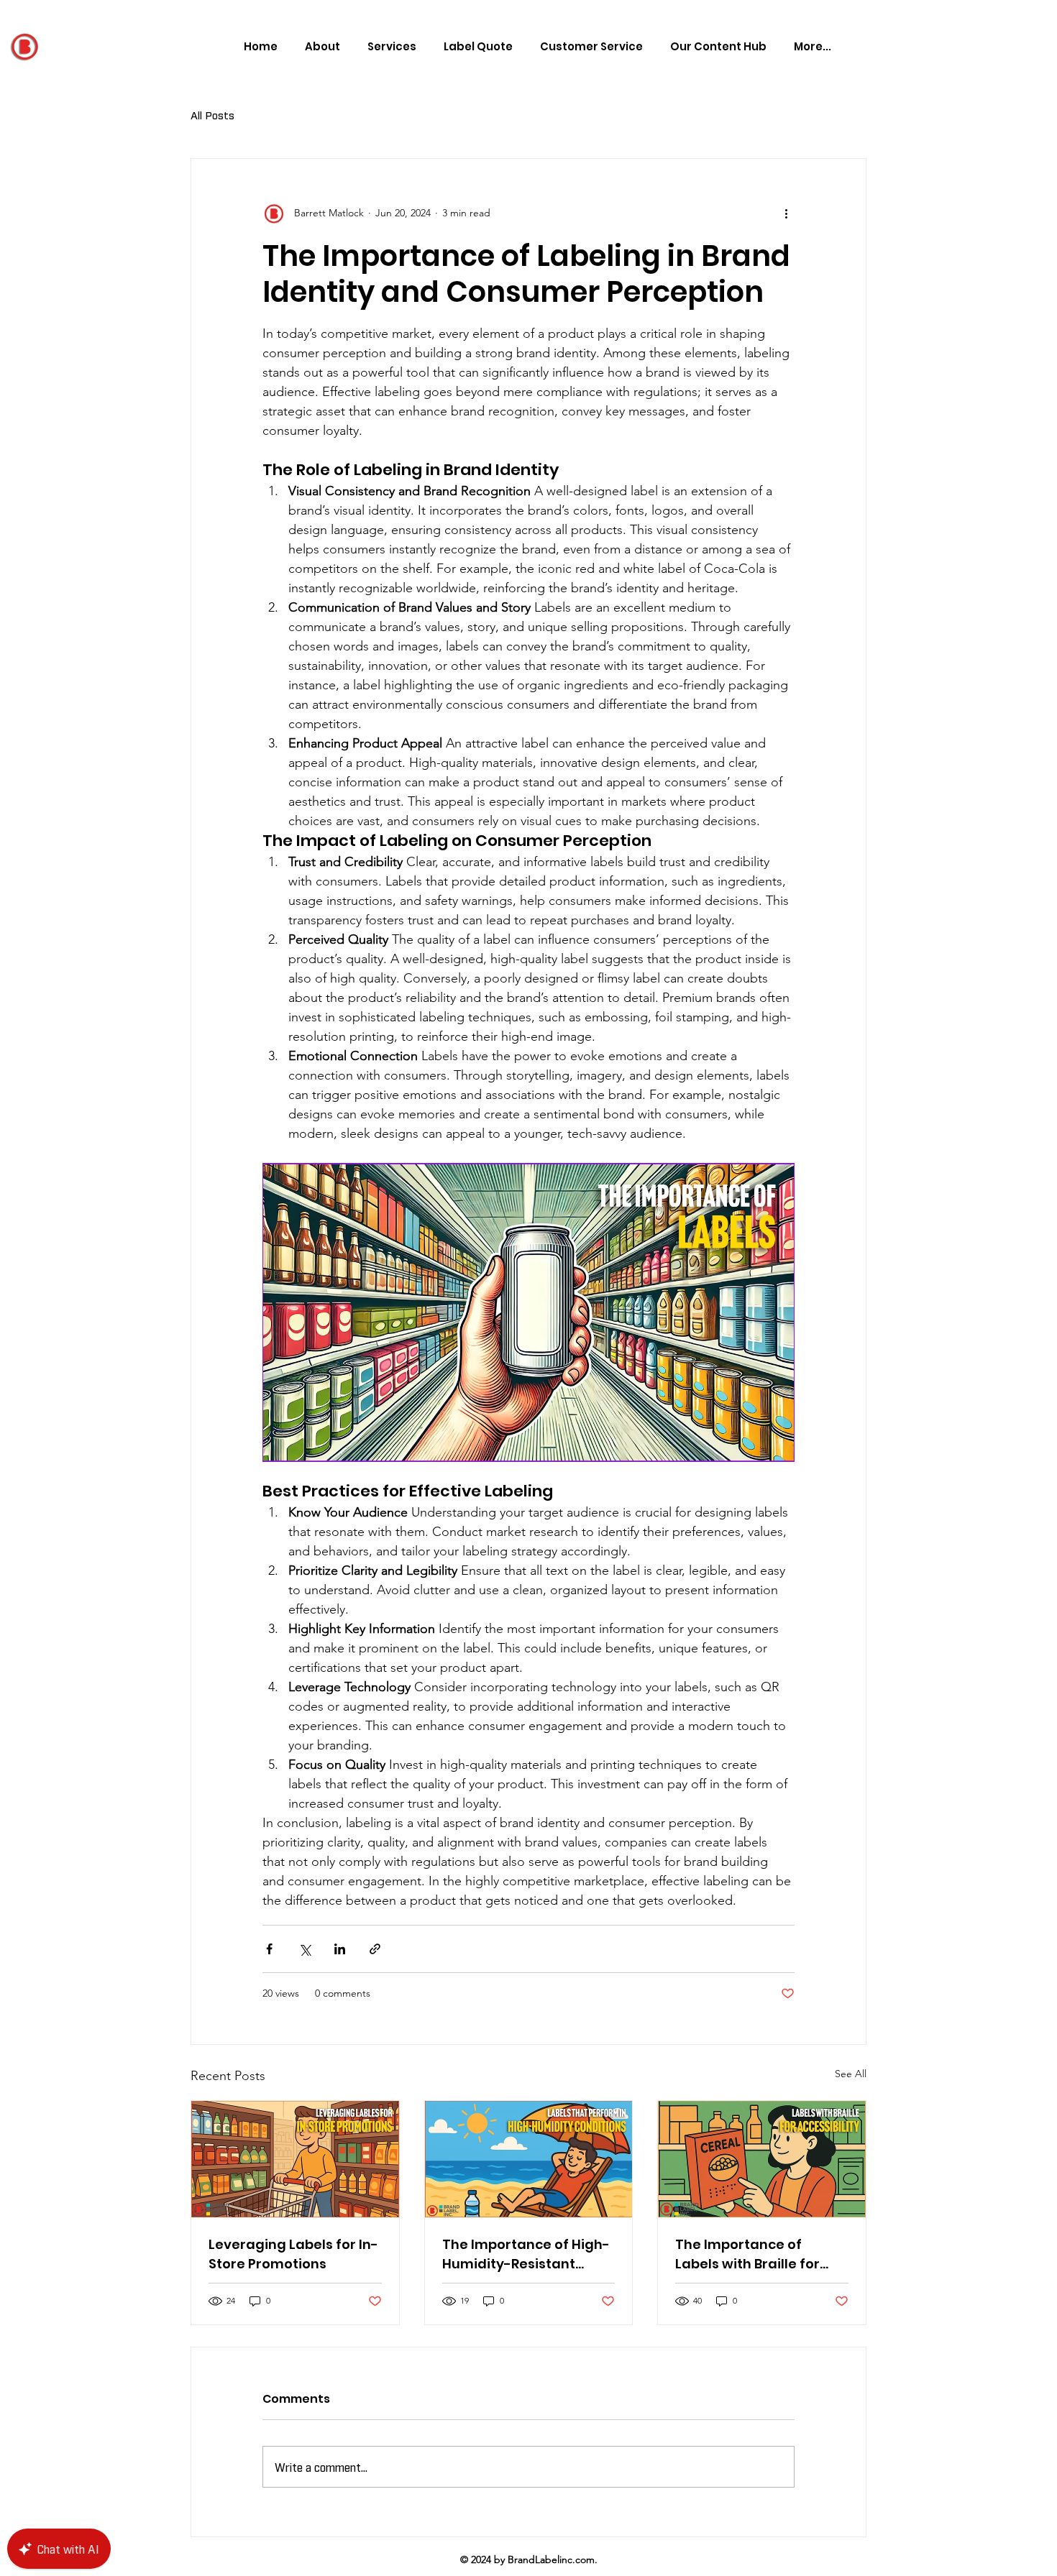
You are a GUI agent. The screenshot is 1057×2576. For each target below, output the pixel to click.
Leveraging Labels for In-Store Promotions (293, 2254)
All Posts (212, 114)
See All (851, 2074)
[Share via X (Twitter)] (305, 1949)
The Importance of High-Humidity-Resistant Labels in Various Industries (526, 2254)
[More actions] (786, 213)
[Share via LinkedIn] (340, 1949)
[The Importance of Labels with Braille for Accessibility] (762, 2159)
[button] (715, 47)
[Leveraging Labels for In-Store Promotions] (295, 2159)
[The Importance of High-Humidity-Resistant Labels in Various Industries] (529, 2159)
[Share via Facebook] (269, 1949)
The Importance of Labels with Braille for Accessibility (747, 2254)
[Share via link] (375, 1949)
